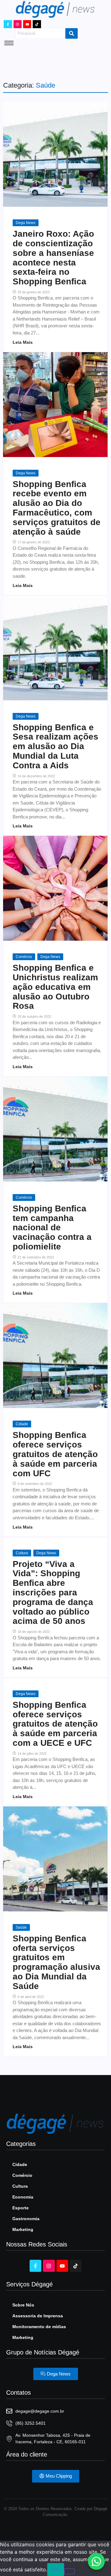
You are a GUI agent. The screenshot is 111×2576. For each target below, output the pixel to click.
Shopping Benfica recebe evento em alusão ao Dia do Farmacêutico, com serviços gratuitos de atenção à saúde (57, 508)
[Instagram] (18, 24)
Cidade (22, 1424)
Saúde (21, 1927)
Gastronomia (26, 2219)
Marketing (23, 2229)
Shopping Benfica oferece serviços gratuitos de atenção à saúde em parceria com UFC (55, 1454)
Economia (23, 2197)
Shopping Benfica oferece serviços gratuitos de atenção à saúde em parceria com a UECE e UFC (55, 1724)
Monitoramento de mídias (39, 2327)
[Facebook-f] (8, 24)
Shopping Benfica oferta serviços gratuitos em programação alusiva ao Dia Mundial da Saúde (56, 1962)
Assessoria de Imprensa (38, 2316)
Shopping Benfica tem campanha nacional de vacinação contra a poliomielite (52, 1228)
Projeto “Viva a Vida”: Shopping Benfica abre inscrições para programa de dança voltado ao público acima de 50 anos (53, 1593)
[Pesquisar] (72, 33)
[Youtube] (27, 24)
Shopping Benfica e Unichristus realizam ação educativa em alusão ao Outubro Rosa (55, 987)
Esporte (21, 2208)
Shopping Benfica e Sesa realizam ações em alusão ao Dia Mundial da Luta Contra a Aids (55, 746)
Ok (56, 2570)
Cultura (22, 1553)
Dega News (26, 223)
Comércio (24, 957)
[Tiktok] (37, 24)
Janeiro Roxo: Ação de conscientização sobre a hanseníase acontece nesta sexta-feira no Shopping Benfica (53, 258)
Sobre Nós (23, 2305)
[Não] (69, 2571)
